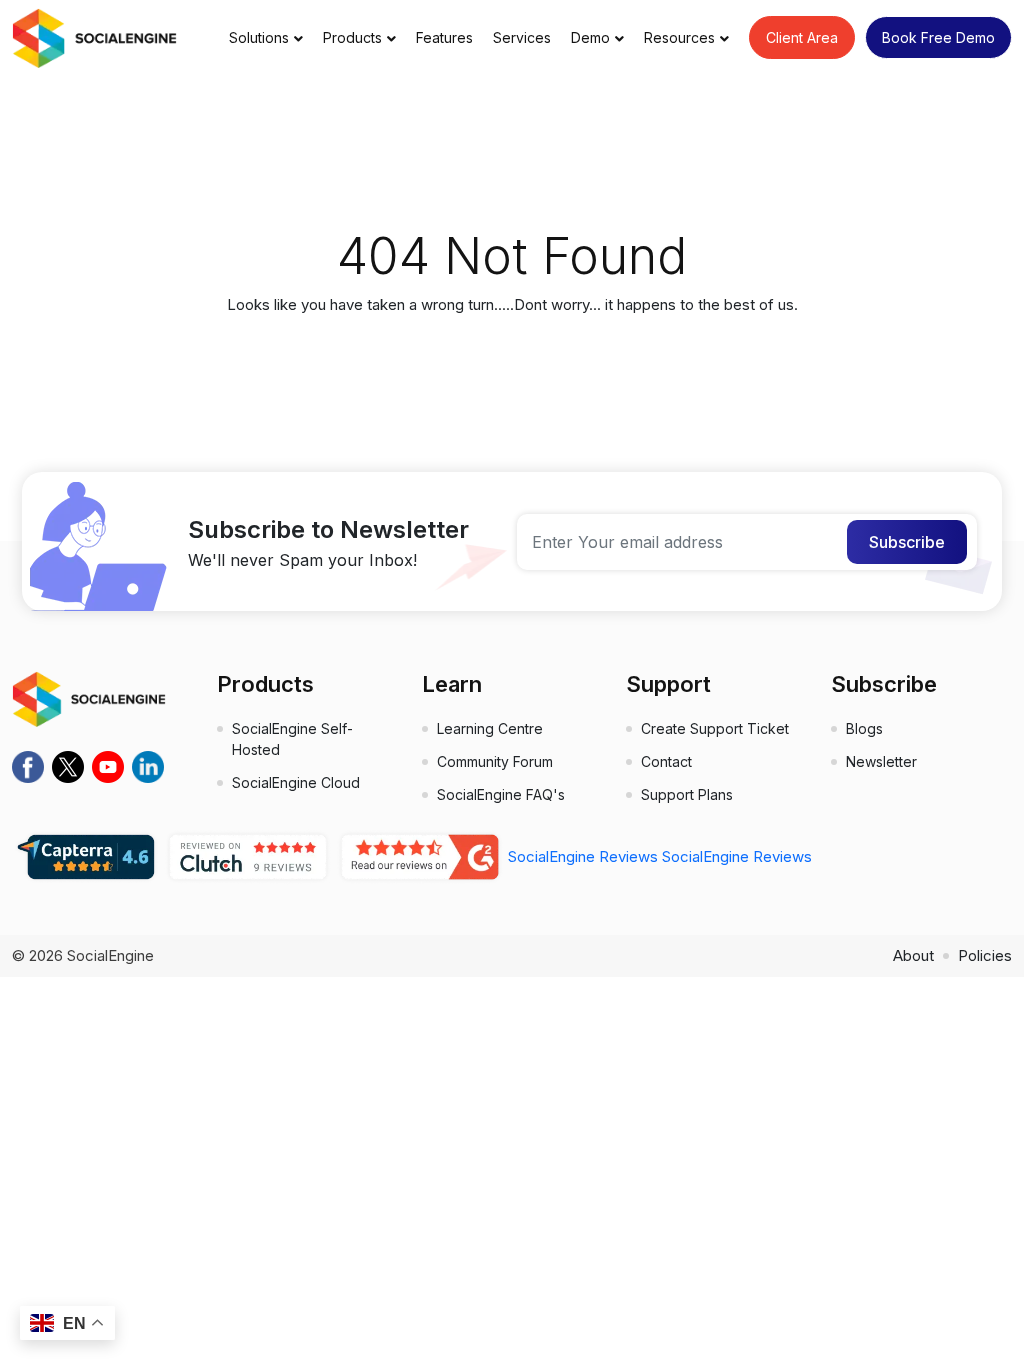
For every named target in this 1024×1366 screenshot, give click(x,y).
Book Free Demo (938, 37)
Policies (985, 955)
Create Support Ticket (715, 728)
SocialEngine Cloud (296, 782)
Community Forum (495, 761)
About (913, 955)
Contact (666, 761)
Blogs (864, 728)
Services (522, 37)
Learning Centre (490, 728)
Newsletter (881, 761)
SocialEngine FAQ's (501, 794)
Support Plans (687, 794)
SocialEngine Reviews (583, 856)
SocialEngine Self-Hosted (292, 739)
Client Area (802, 37)
